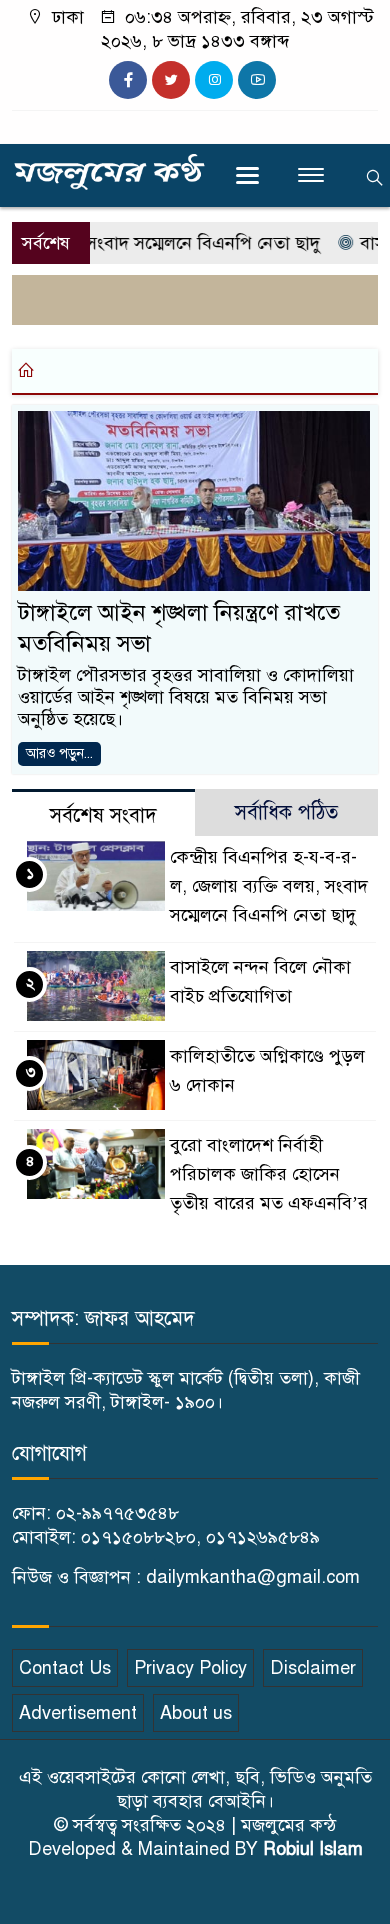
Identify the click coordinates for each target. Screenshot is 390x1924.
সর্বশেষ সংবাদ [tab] (103, 815)
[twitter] (171, 80)
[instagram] (214, 80)
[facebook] (128, 80)
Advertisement (78, 1713)
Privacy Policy (190, 1668)
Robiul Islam (313, 1849)
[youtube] (257, 80)
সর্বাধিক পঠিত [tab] (286, 812)
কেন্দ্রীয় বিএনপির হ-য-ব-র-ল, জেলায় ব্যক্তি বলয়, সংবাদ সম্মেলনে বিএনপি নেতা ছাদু (269, 886)
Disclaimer (313, 1668)
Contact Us (65, 1668)
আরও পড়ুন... (59, 753)
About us (196, 1713)
